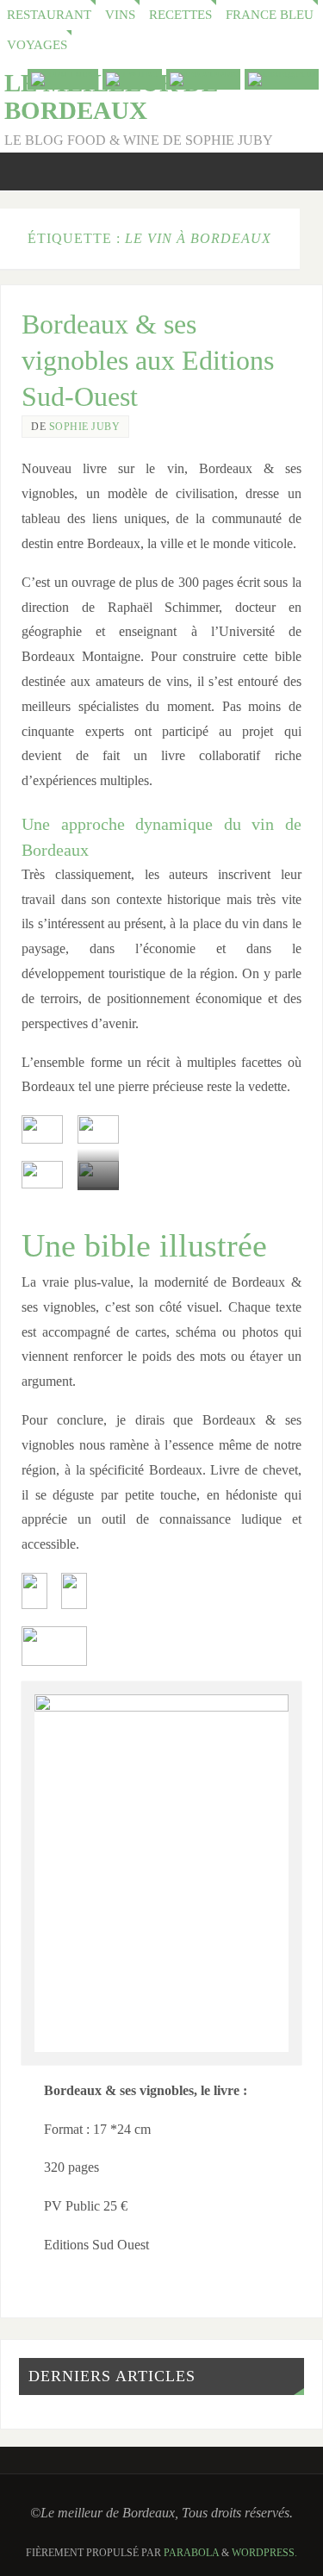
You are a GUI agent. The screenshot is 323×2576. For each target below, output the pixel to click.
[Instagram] (282, 79)
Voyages (37, 45)
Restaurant (49, 15)
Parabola (191, 2553)
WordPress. (264, 2553)
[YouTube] (63, 79)
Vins (120, 15)
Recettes (180, 15)
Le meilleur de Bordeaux (111, 97)
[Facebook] (203, 79)
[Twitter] (132, 79)
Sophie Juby (85, 427)
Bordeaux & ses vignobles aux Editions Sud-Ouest (148, 360)
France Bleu (270, 15)
